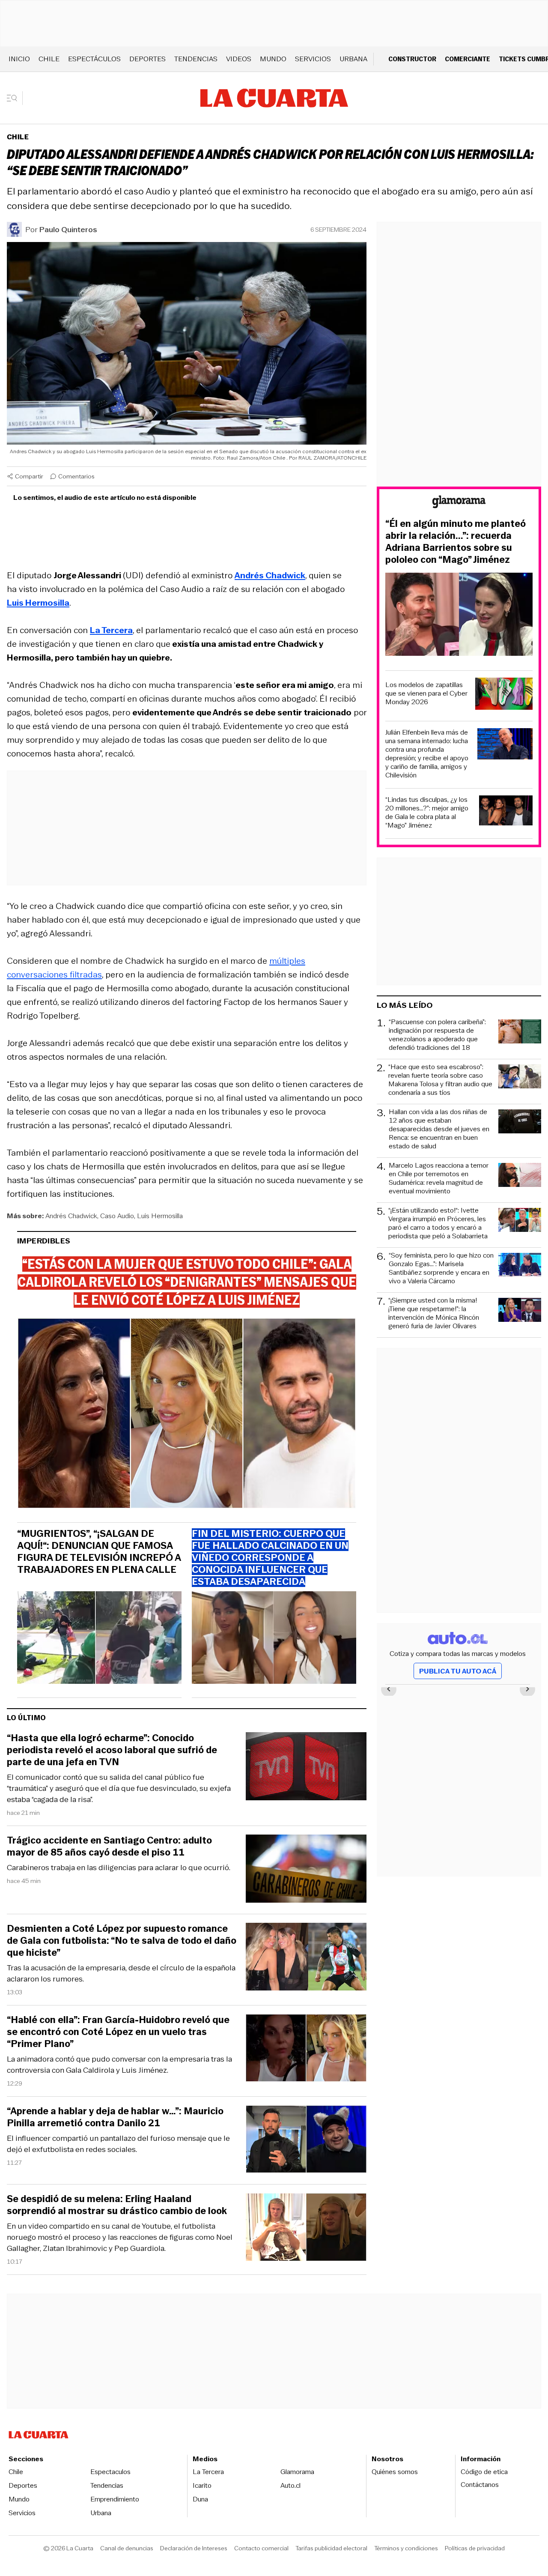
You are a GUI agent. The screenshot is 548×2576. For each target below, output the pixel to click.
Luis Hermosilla (160, 1216)
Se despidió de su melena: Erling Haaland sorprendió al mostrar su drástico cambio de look (117, 2205)
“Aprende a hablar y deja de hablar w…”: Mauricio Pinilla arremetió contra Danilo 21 (115, 2117)
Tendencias (196, 59)
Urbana (353, 59)
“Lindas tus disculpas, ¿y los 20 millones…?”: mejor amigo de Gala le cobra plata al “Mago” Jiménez (427, 813)
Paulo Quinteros (68, 230)
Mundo (273, 59)
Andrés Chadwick (71, 1216)
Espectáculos (94, 59)
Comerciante (468, 59)
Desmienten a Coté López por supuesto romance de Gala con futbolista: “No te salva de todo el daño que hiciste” (122, 1941)
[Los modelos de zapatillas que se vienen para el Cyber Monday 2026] (504, 695)
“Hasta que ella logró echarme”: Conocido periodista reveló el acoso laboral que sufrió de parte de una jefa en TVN (112, 1750)
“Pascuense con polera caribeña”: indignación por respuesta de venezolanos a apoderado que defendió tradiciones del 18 (437, 1035)
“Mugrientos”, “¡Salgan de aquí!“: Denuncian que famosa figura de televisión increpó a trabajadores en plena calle (99, 1552)
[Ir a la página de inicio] (274, 98)
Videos (239, 59)
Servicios (313, 59)
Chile (49, 59)
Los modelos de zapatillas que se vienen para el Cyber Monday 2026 (426, 693)
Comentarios (76, 476)
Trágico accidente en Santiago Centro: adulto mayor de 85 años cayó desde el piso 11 (109, 1847)
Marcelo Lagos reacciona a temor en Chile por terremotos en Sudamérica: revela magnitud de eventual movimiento (439, 1178)
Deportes (147, 59)
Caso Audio (117, 1216)
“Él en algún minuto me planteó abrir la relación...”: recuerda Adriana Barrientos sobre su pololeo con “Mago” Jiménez (456, 542)
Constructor (412, 59)
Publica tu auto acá (458, 1671)
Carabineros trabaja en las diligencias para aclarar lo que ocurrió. (119, 1868)
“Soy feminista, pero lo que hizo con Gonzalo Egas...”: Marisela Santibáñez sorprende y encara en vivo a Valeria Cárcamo (441, 1268)
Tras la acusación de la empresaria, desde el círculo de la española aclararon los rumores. (121, 1973)
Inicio (19, 59)
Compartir (29, 476)
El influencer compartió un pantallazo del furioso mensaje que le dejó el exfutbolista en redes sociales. (118, 2144)
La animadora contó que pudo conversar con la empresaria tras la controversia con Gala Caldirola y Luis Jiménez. (119, 2065)
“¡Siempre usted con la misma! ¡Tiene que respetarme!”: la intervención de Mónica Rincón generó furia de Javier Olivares (434, 1313)
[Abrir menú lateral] (15, 98)
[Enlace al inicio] (459, 503)
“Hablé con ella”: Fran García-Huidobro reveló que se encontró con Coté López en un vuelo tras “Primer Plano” (118, 2032)
